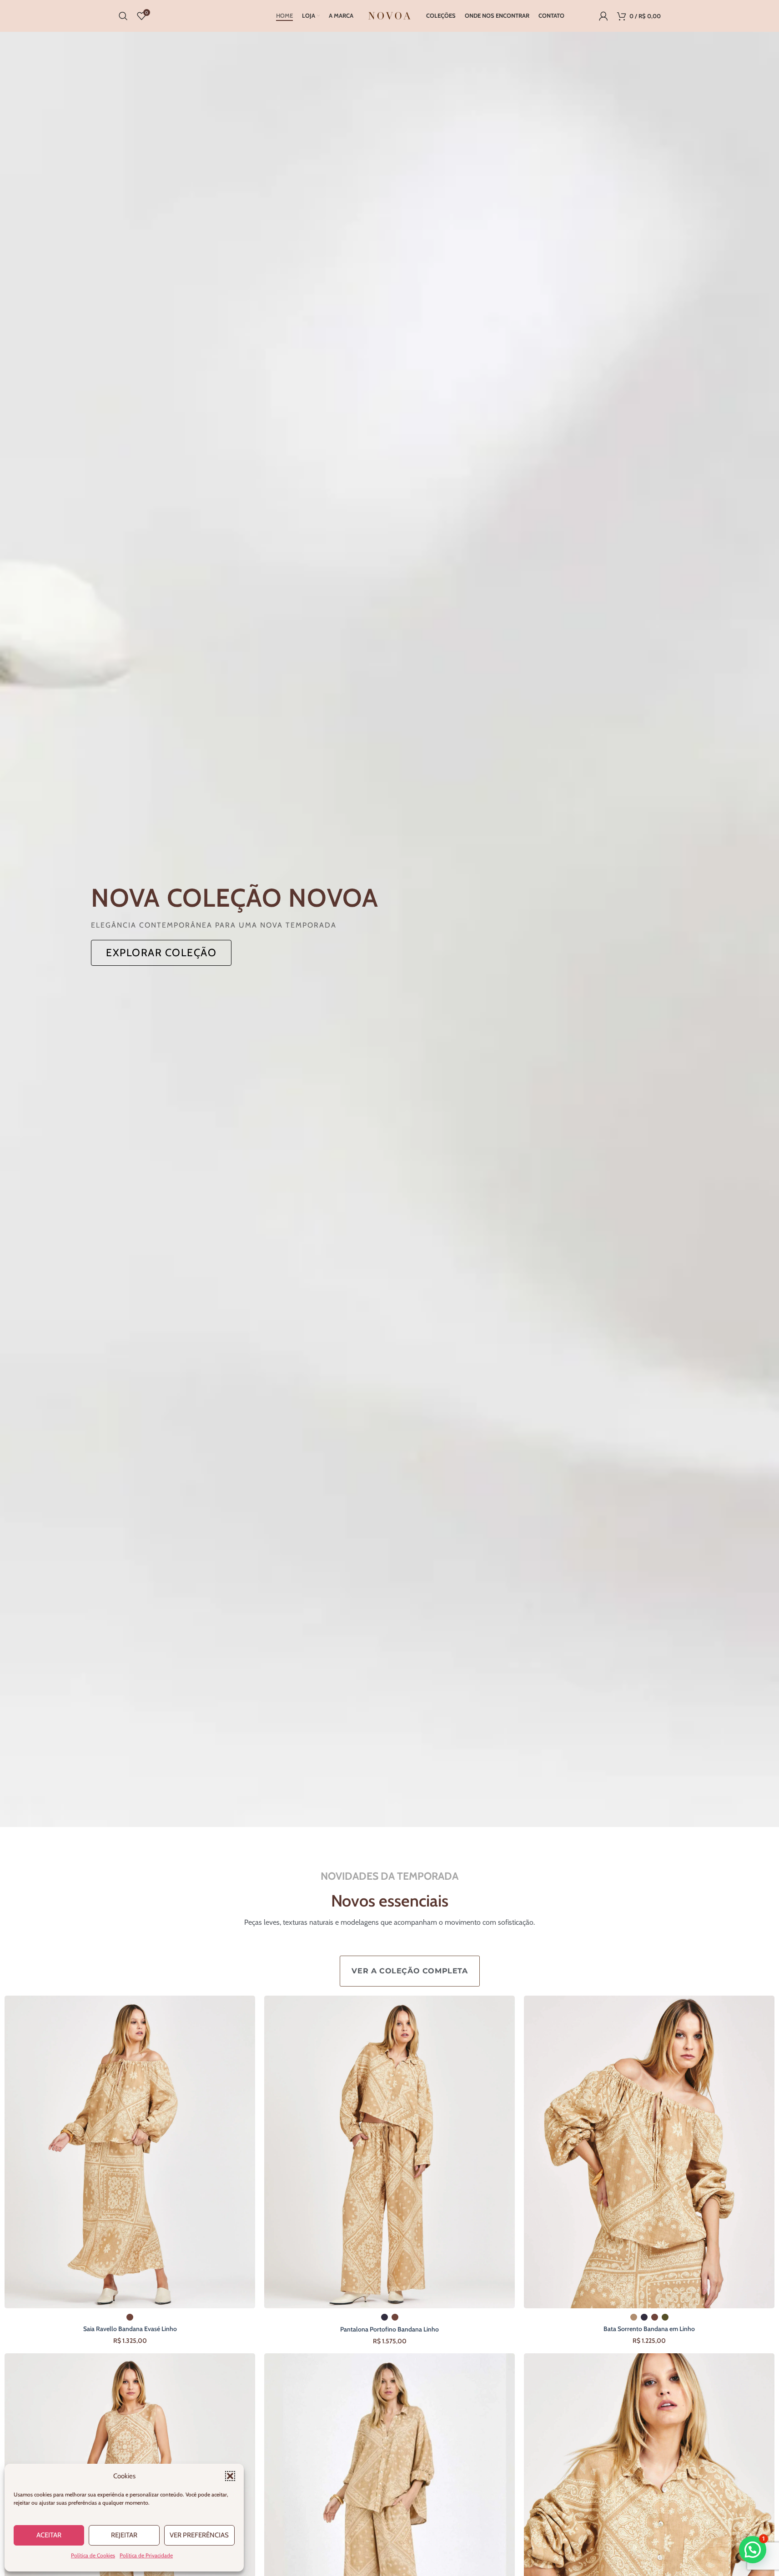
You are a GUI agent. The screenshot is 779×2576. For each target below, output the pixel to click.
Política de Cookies (93, 2555)
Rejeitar (124, 2535)
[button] (230, 2476)
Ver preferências (199, 2535)
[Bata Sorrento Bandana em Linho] (649, 2152)
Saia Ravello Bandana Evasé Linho (130, 2329)
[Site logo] (390, 15)
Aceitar (49, 2535)
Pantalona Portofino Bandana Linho (389, 2329)
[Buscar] (123, 16)
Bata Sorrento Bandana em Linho (649, 2329)
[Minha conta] (603, 16)
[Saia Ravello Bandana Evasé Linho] (130, 2152)
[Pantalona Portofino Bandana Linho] (389, 2152)
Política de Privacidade (146, 2555)
